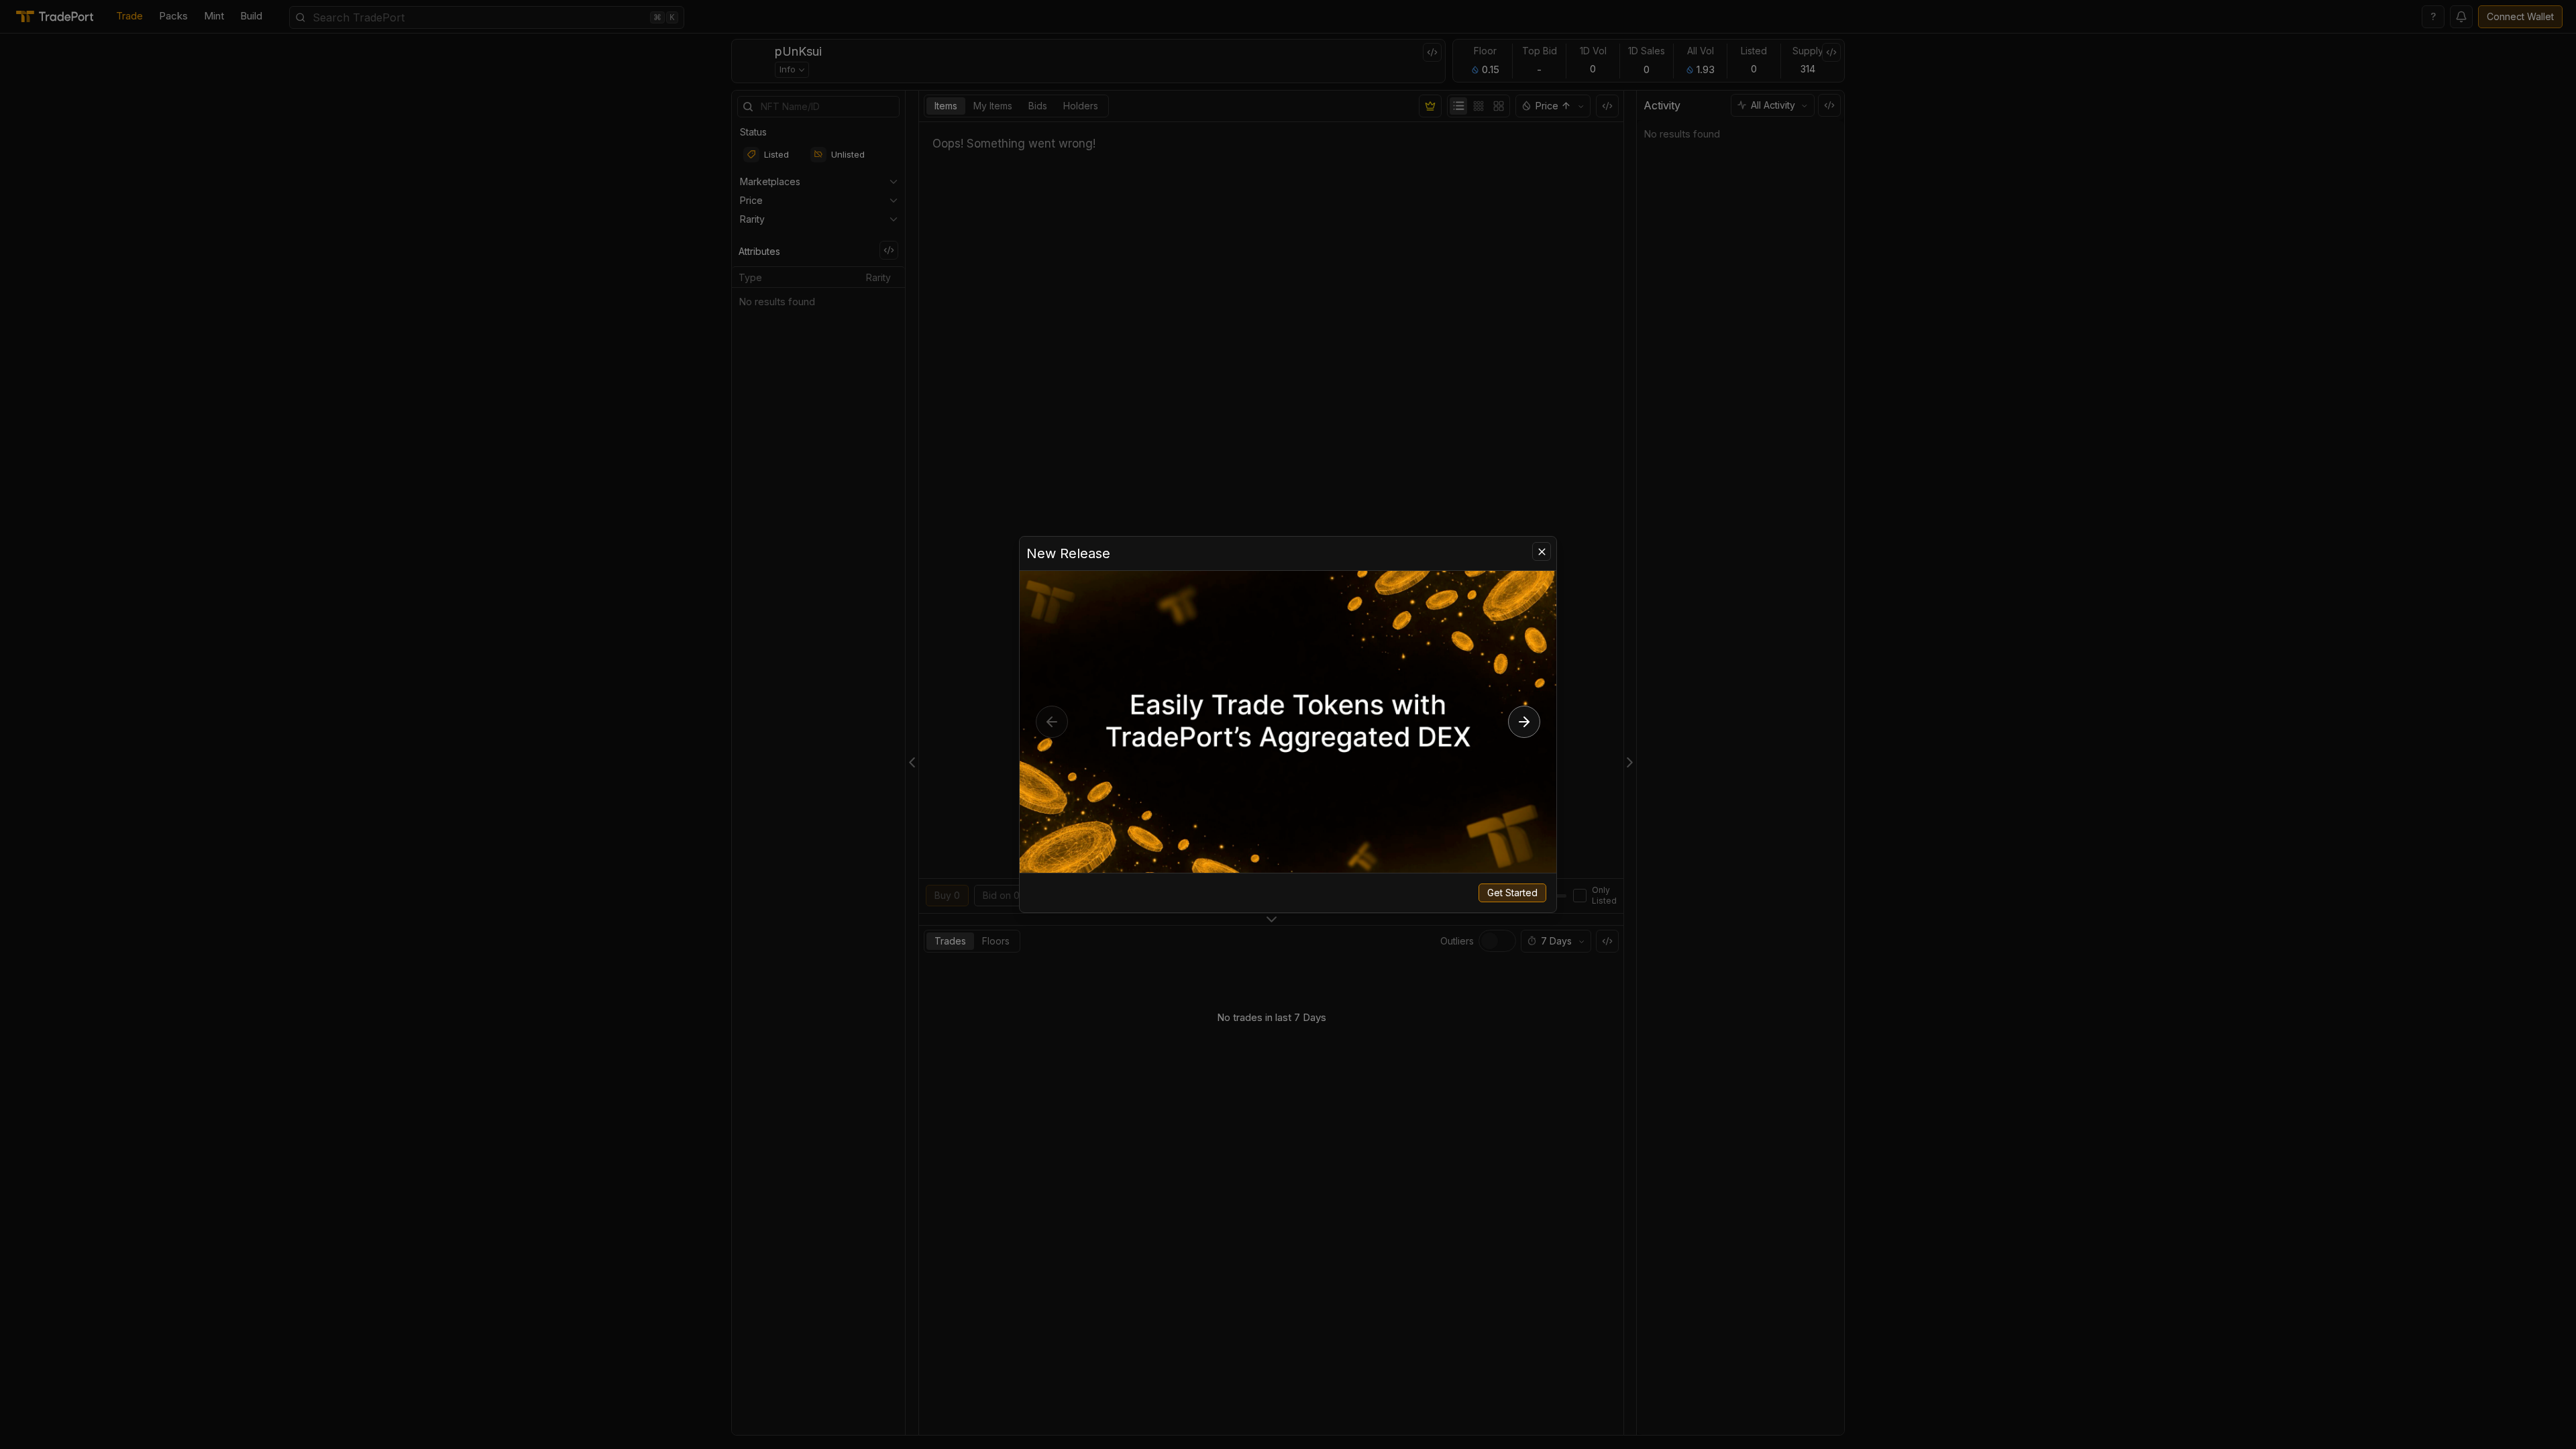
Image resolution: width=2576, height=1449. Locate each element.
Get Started (1512, 893)
